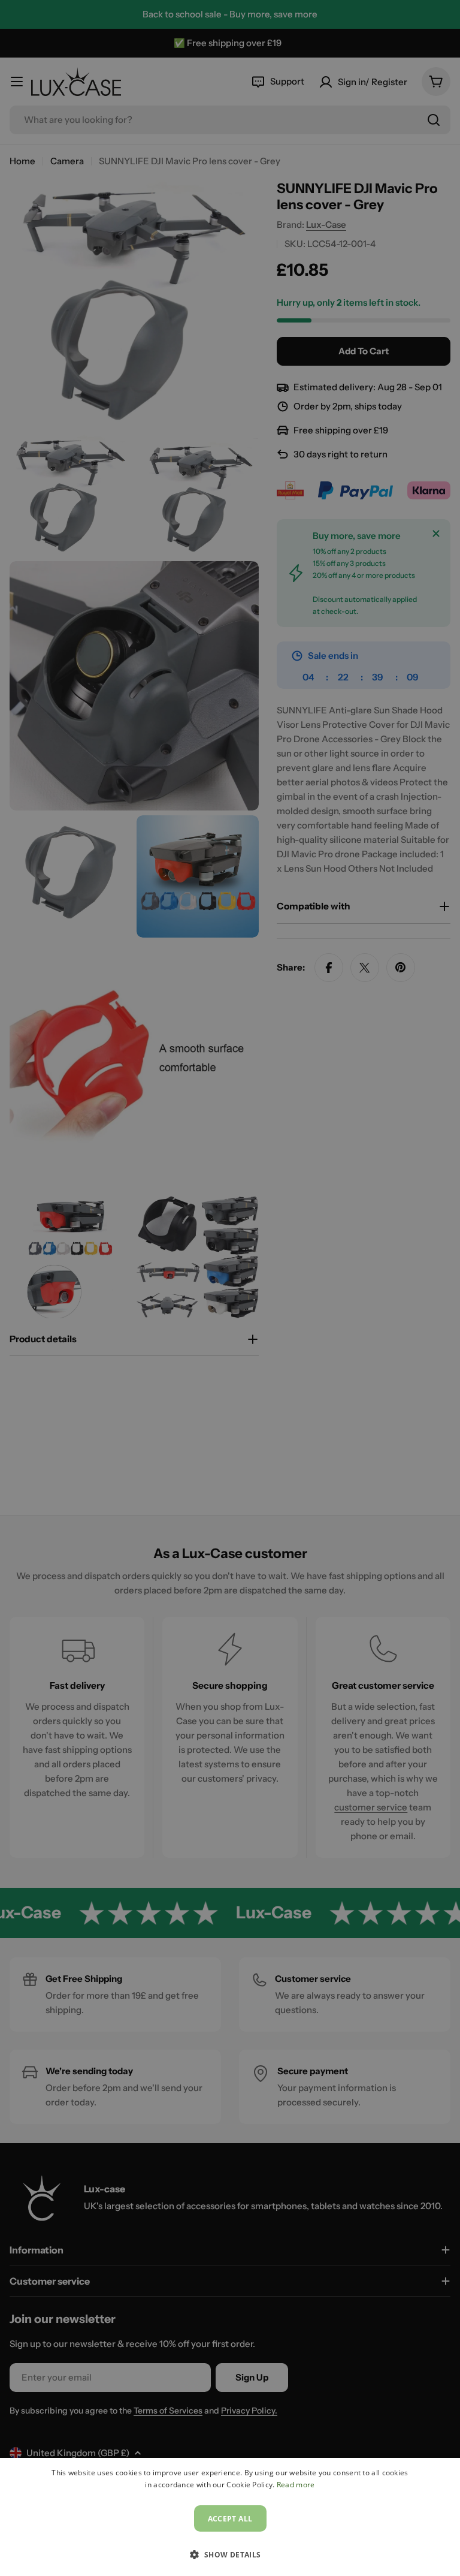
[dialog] (230, 2517)
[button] (230, 2554)
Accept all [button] (230, 2519)
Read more (296, 2485)
